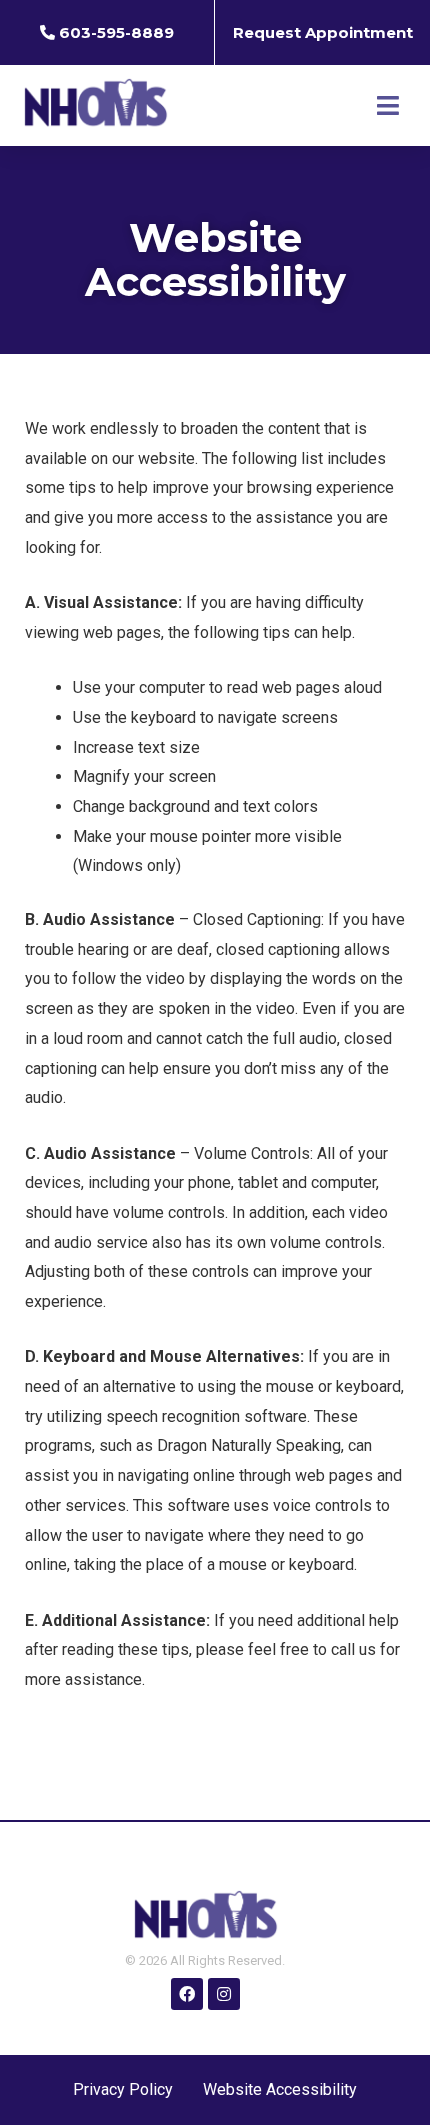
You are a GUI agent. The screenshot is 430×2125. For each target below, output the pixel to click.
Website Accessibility (280, 2089)
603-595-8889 (116, 32)
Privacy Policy (123, 2089)
